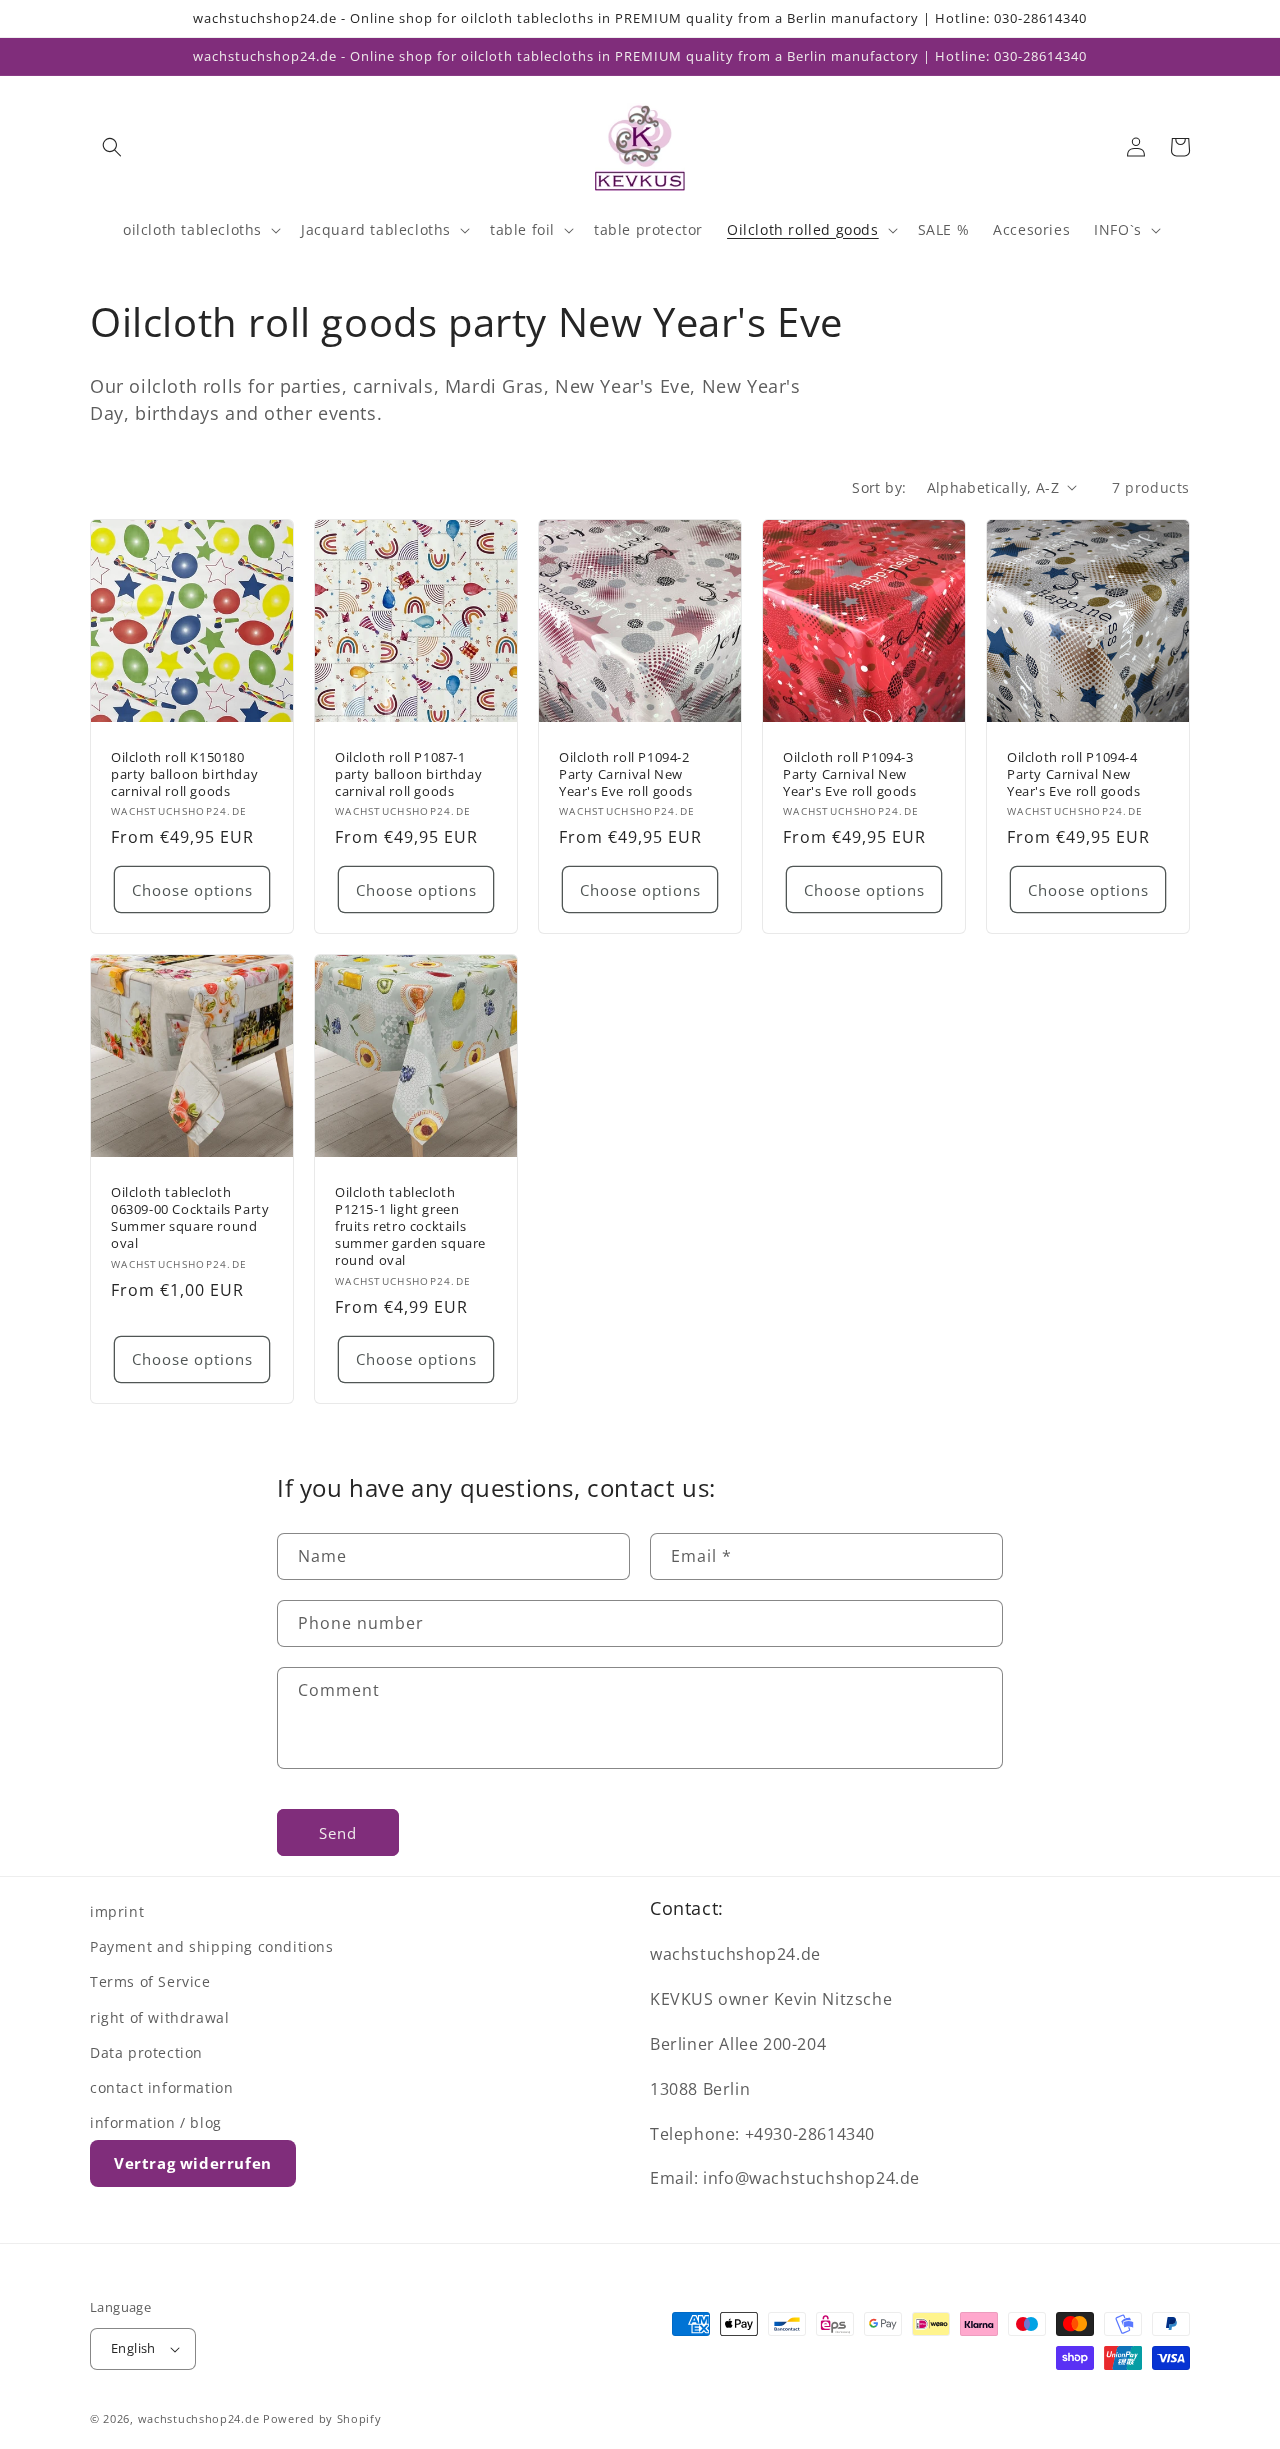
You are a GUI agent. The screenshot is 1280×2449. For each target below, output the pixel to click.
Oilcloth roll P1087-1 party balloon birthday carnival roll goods (408, 774)
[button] (112, 147)
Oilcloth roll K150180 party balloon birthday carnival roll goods (184, 774)
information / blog (156, 2122)
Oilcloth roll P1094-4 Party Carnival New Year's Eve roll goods (1074, 774)
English (133, 2348)
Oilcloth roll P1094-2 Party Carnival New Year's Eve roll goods (626, 774)
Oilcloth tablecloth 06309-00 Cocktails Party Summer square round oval (190, 1218)
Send (338, 1833)
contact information (161, 2087)
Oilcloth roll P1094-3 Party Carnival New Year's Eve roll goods (850, 774)
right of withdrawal (159, 2017)
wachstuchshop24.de (199, 2418)
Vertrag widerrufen (193, 2163)
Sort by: (879, 487)
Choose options (192, 890)
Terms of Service (150, 1981)
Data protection (146, 2052)
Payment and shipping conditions (212, 1946)
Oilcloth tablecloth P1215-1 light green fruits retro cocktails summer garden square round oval (410, 1226)
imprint (117, 1911)
